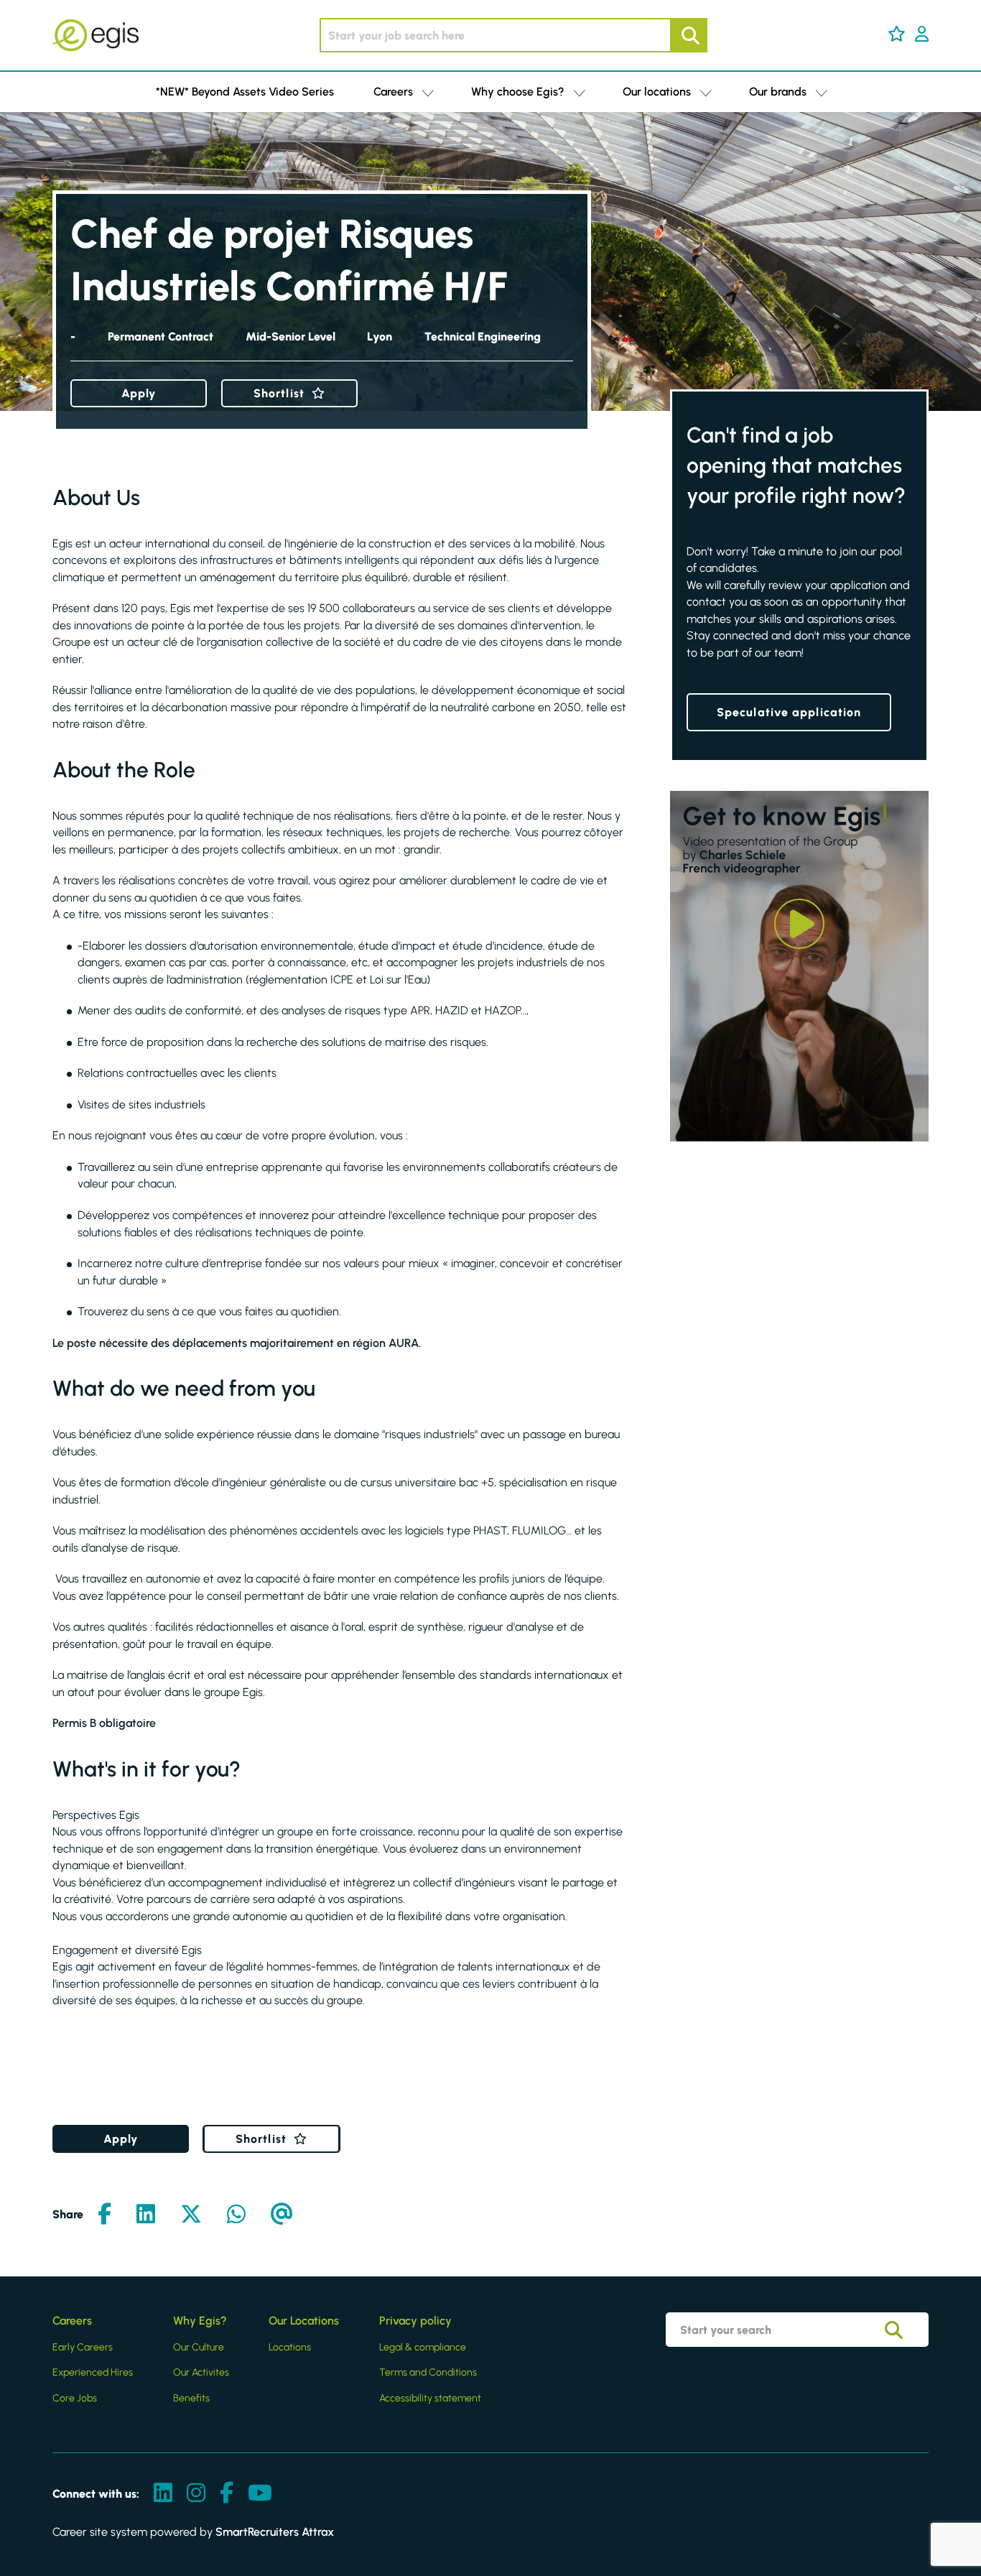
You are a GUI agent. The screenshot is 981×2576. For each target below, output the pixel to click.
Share (68, 2214)
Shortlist (279, 393)
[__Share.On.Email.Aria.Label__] (282, 2215)
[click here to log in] (922, 35)
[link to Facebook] (227, 2494)
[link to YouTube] (260, 2494)
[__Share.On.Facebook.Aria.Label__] (104, 2215)
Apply (139, 393)
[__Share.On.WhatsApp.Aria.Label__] (236, 2215)
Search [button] (689, 35)
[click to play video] (799, 924)
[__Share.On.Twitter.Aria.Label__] (191, 2215)
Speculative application (789, 712)
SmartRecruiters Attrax (275, 2532)
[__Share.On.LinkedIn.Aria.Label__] (146, 2215)
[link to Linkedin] (163, 2494)
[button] (897, 34)
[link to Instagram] (196, 2494)
